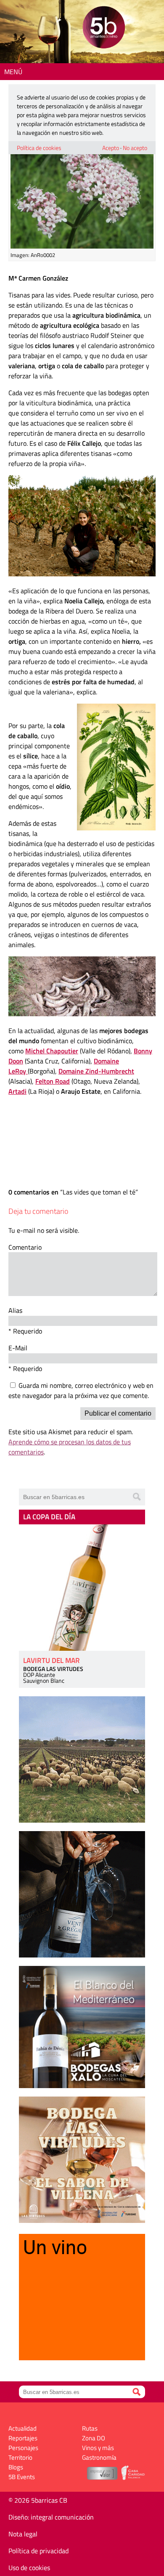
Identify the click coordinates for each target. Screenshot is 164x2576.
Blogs (16, 2467)
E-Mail (18, 1348)
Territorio (20, 2457)
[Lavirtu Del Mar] (82, 1588)
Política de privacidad (38, 2551)
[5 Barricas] (104, 28)
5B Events (22, 2477)
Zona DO (94, 2438)
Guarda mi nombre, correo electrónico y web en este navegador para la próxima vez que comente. (81, 1390)
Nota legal (23, 2534)
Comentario (25, 1247)
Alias (15, 1310)
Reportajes (23, 2438)
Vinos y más (98, 2448)
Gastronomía (99, 2457)
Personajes (23, 2448)
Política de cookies (39, 148)
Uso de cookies (29, 2568)
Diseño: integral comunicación (51, 2517)
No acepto (135, 148)
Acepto (111, 148)
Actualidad (22, 2428)
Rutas (90, 2428)
